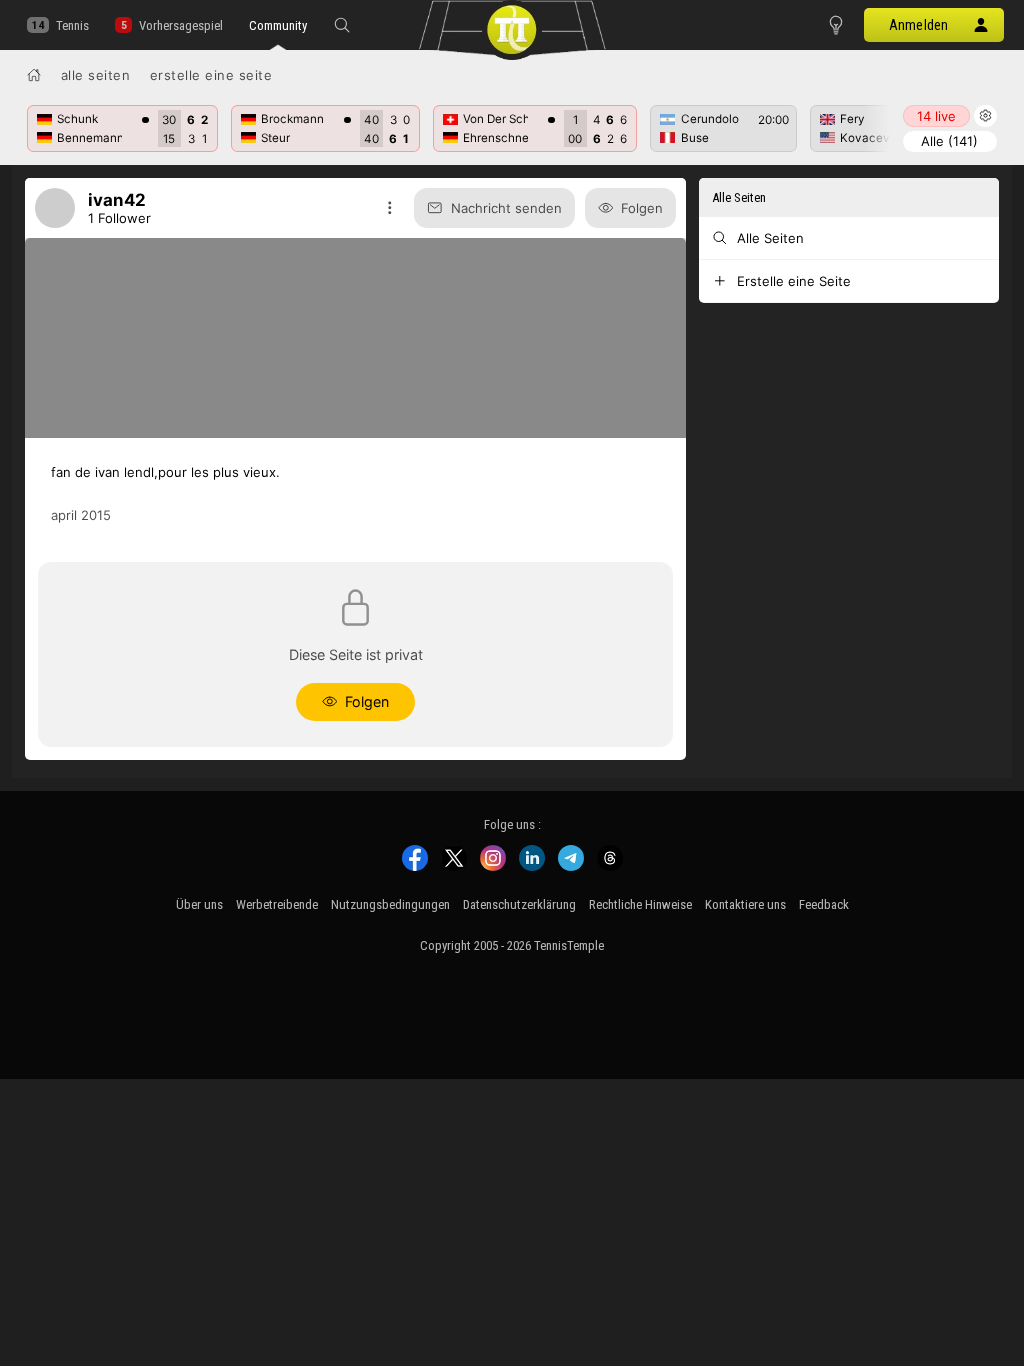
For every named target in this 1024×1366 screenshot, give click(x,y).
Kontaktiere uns (745, 904)
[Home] (34, 75)
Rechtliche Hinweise (640, 904)
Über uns (199, 904)
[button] (342, 25)
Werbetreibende (277, 904)
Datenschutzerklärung (519, 904)
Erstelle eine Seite (211, 75)
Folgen (642, 208)
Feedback (824, 904)
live (936, 116)
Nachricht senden (506, 208)
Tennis (72, 25)
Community (278, 25)
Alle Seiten (96, 75)
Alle (949, 141)
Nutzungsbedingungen (390, 904)
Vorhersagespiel (180, 25)
